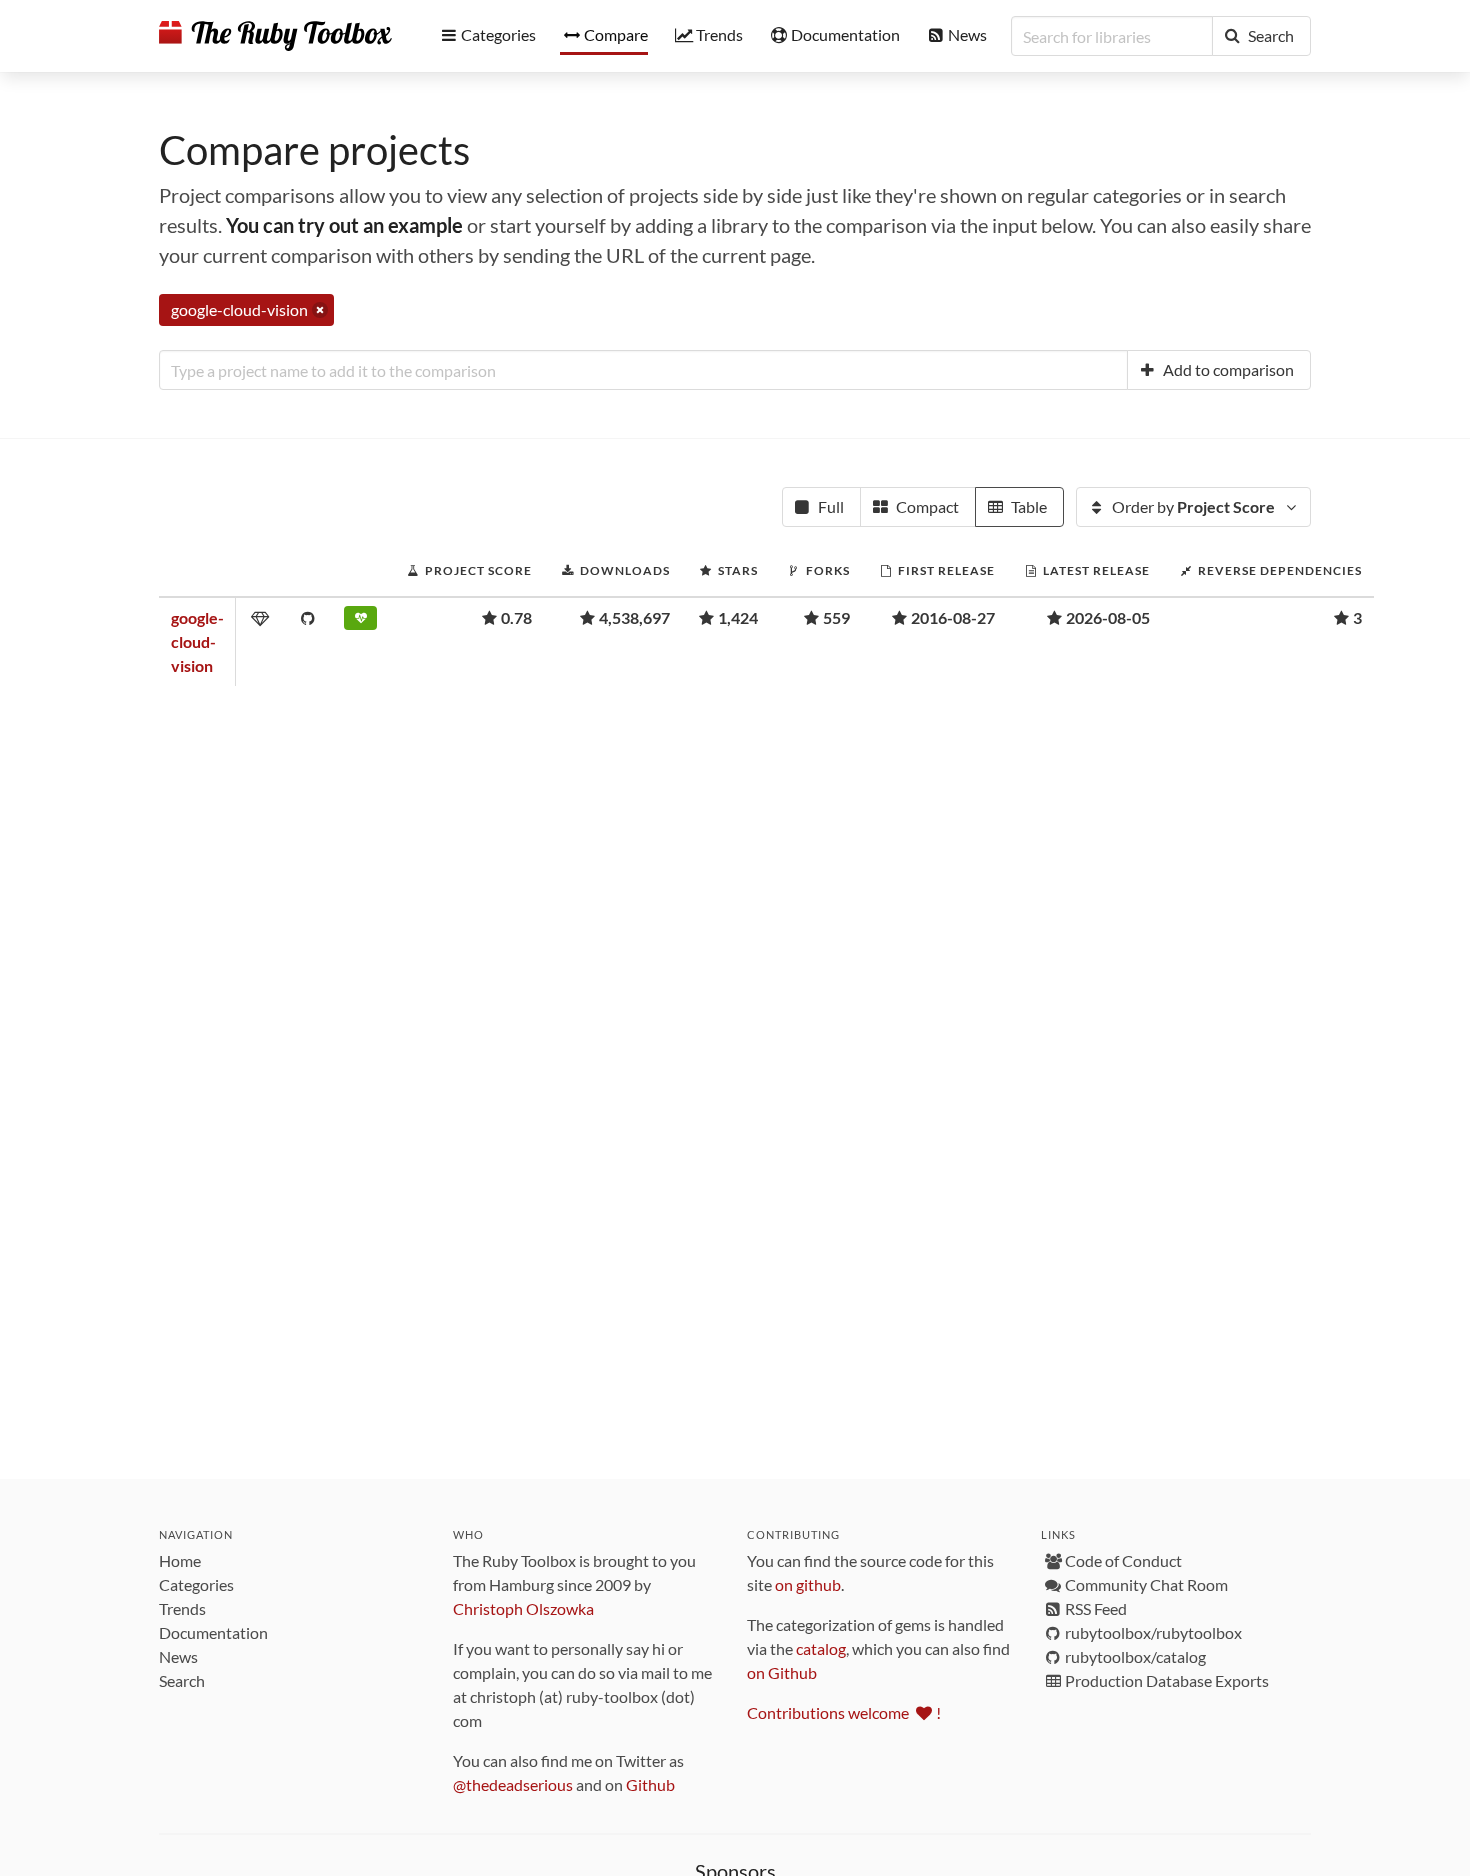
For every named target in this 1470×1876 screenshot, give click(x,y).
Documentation (213, 1632)
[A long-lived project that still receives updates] (360, 622)
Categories (196, 1584)
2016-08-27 (953, 617)
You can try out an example (344, 225)
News (178, 1656)
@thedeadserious (513, 1784)
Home (180, 1560)
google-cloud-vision (197, 641)
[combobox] (643, 370)
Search (182, 1680)
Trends (182, 1608)
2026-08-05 (1108, 617)
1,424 (738, 617)
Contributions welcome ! (844, 1712)
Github (650, 1784)
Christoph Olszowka (523, 1608)
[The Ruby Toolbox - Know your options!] (275, 36)
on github (808, 1584)
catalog (821, 1648)
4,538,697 (634, 617)
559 (836, 617)
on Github (782, 1672)
